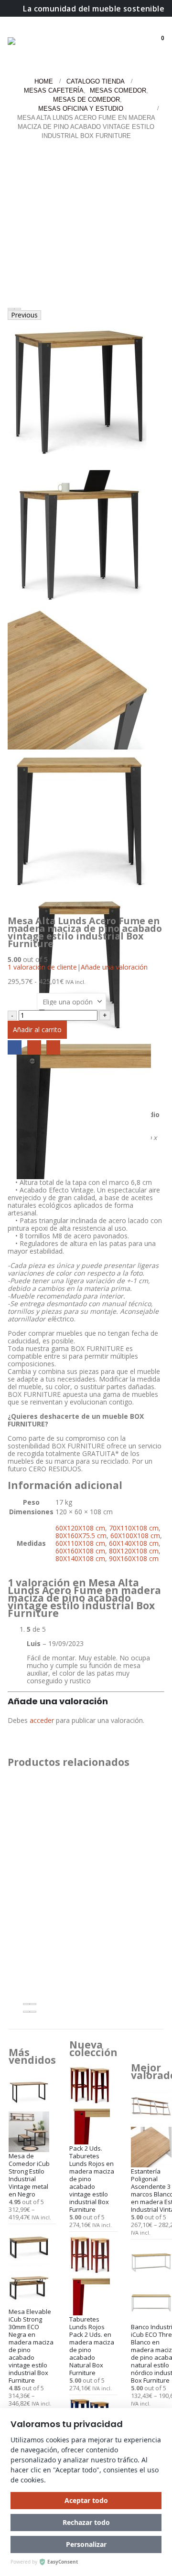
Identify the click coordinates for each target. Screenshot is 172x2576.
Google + (34, 1047)
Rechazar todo (86, 2522)
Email (53, 1047)
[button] (141, 32)
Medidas (22, 997)
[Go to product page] (32, 2111)
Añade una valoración (114, 967)
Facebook (15, 1047)
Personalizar (86, 2544)
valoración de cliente (42, 967)
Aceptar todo (86, 2500)
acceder (42, 1720)
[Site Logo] (32, 44)
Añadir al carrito (37, 1029)
